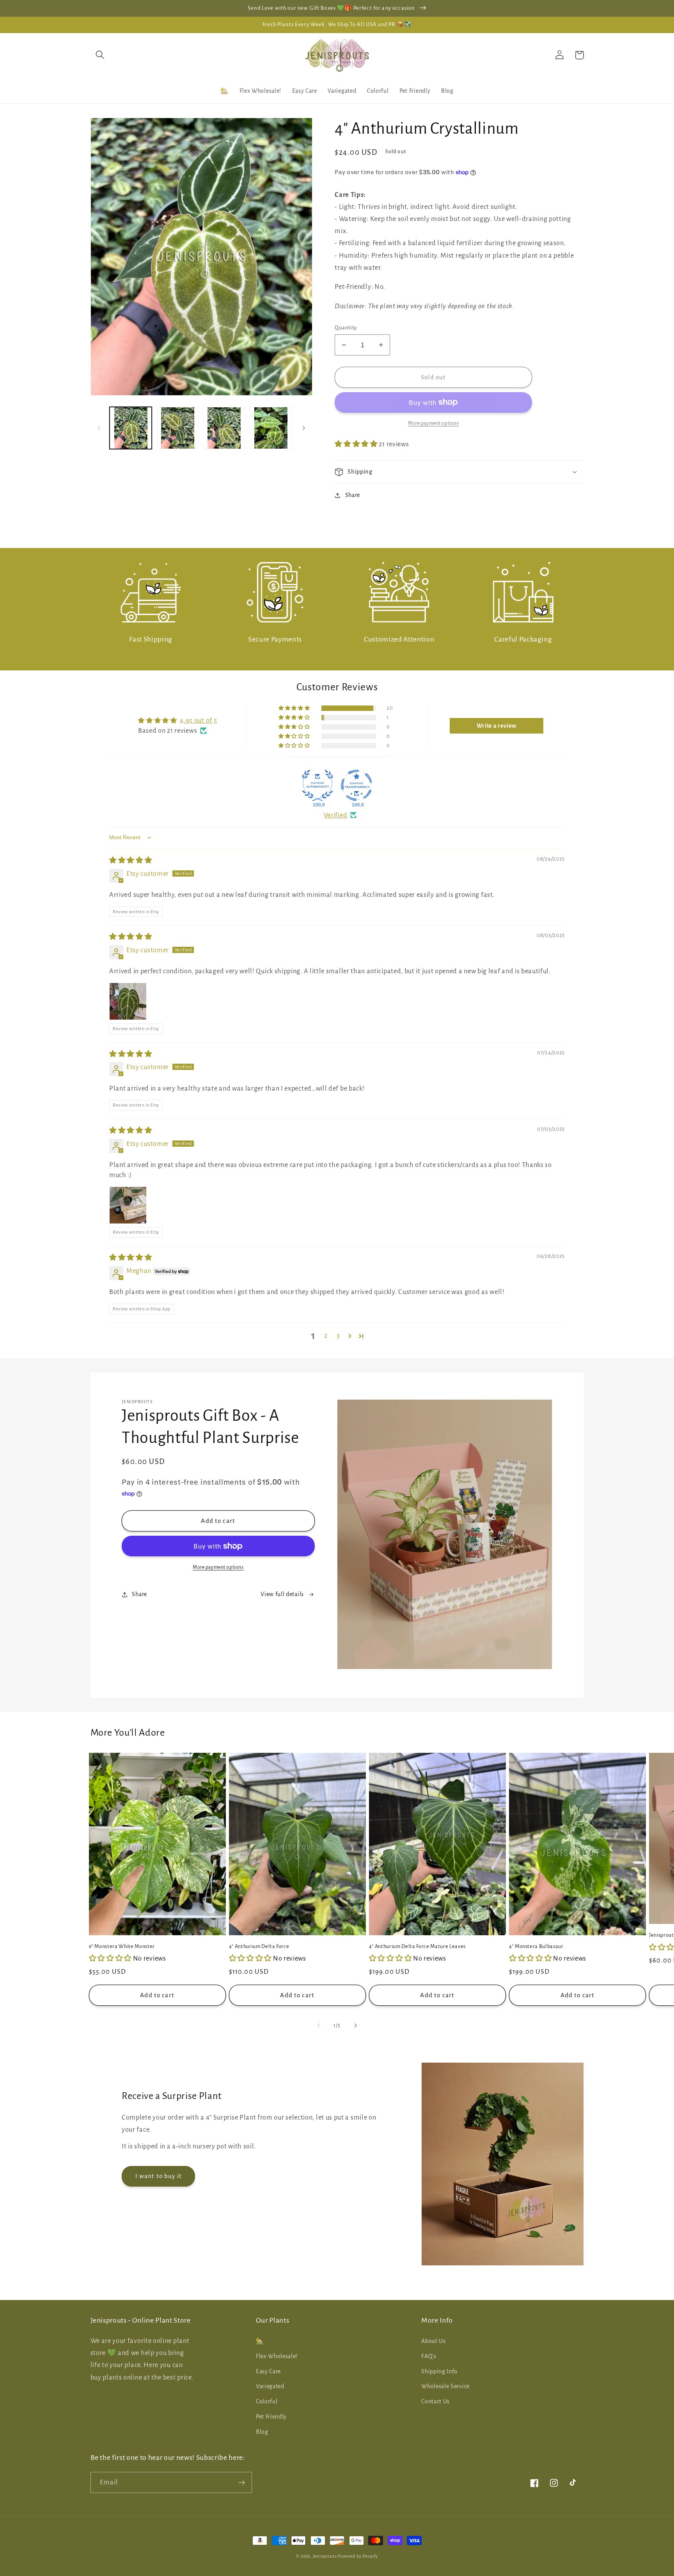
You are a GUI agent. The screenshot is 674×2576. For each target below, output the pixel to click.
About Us (434, 2341)
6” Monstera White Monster (122, 1947)
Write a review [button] (497, 726)
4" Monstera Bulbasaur (536, 1947)
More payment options (218, 1567)
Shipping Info (439, 2371)
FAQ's (429, 2356)
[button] (100, 55)
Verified (336, 815)
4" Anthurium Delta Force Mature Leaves (417, 1947)
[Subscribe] (242, 2482)
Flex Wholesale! (277, 2356)
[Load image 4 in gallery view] (271, 428)
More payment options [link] (434, 423)
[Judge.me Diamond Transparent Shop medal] (357, 785)
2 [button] (326, 1336)
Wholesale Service (445, 2386)
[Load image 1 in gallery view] (131, 428)
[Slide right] (304, 428)
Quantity (346, 328)
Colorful (267, 2401)
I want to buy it (159, 2176)
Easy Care (268, 2371)
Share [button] (353, 495)
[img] (131, 860)
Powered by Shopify (358, 2556)
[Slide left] (99, 428)
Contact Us (435, 2401)
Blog (262, 2432)
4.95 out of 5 (198, 720)
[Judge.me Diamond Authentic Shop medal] (317, 785)
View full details (282, 1594)
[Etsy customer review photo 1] (128, 1001)
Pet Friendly (271, 2417)
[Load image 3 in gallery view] (224, 428)
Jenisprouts (325, 2556)
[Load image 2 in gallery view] (177, 428)
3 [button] (338, 1336)
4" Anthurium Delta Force (259, 1947)
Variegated (270, 2386)
